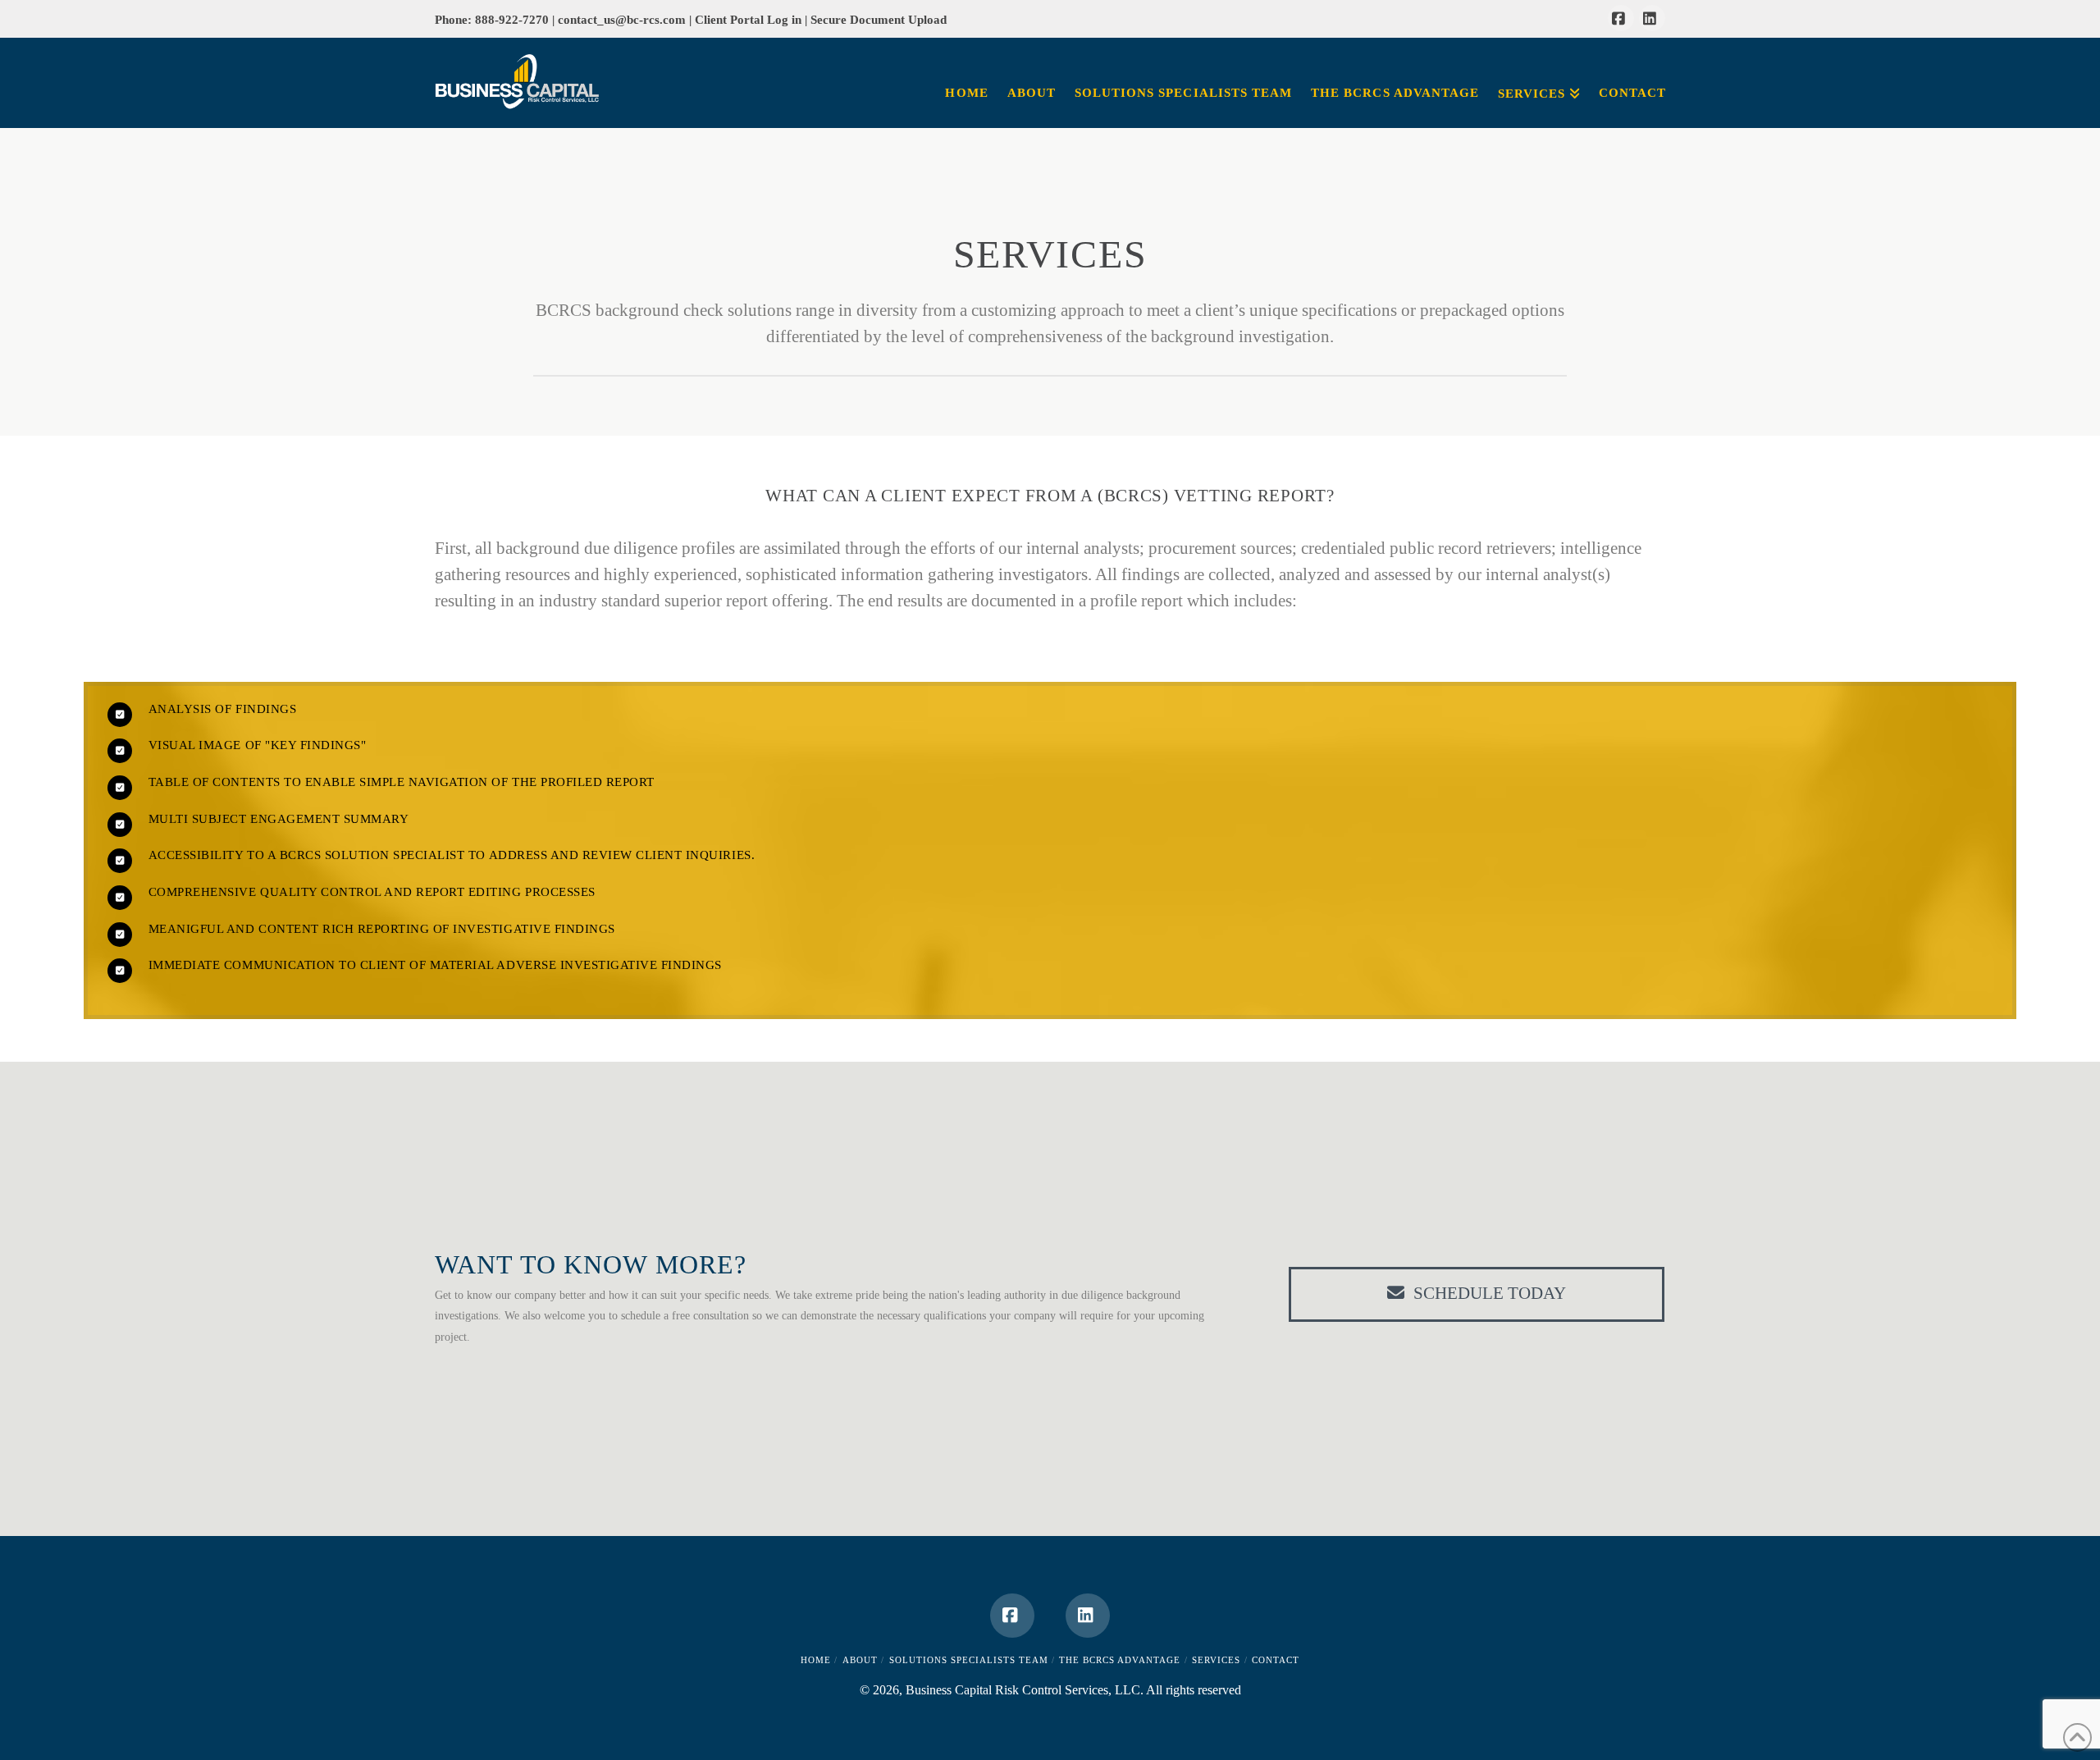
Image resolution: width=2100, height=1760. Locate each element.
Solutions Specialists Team (969, 1660)
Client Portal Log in (750, 19)
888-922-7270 (514, 19)
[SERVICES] (1538, 62)
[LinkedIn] (1652, 18)
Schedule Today (1490, 1293)
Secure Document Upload (879, 19)
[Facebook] (1621, 18)
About (860, 1660)
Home (816, 1660)
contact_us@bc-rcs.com (622, 19)
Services (1216, 1660)
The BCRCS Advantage (1120, 1660)
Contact (1276, 1660)
